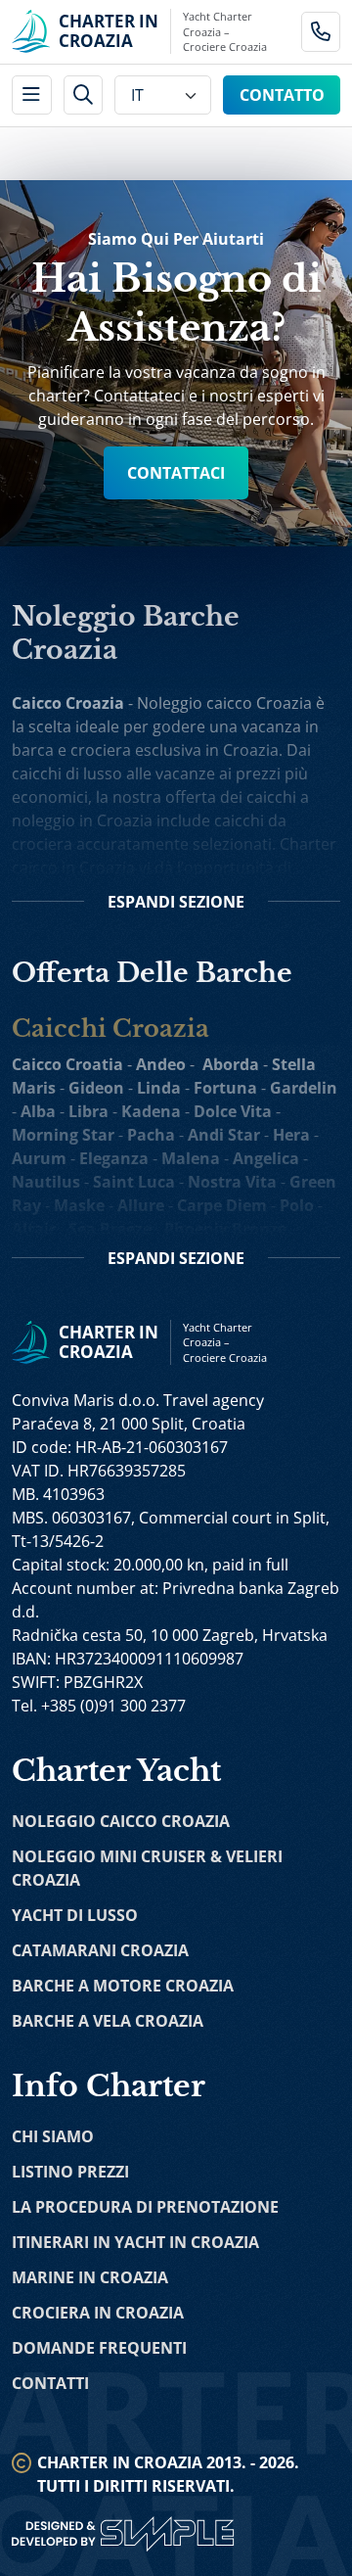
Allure (141, 1205)
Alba (38, 1111)
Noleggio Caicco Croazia (121, 1821)
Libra (88, 1111)
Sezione (176, 902)
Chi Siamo (53, 2136)
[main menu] (32, 95)
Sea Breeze (110, 1229)
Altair (34, 1229)
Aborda (231, 1064)
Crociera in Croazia (98, 2313)
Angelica (266, 1158)
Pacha (151, 1135)
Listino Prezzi (70, 2172)
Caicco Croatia (67, 1064)
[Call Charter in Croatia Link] (321, 32)
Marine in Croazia (90, 2277)
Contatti (50, 2383)
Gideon (96, 1088)
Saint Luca (134, 1182)
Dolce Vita (233, 1111)
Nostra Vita (232, 1182)
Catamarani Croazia (100, 1950)
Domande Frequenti (99, 2348)
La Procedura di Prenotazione (145, 2207)
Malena (191, 1158)
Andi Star (224, 1135)
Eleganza (114, 1158)
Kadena (151, 1111)
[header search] (84, 95)
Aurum (39, 1158)
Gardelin (304, 1088)
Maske (79, 1205)
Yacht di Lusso (75, 1915)
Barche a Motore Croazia (123, 1986)
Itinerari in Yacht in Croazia (135, 2242)
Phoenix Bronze (225, 1229)
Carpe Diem (222, 1205)
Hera (291, 1135)
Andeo (161, 1064)
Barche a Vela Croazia (108, 2021)
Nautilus (46, 1182)
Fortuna (225, 1088)
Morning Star (63, 1135)
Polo (297, 1205)
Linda (159, 1088)
